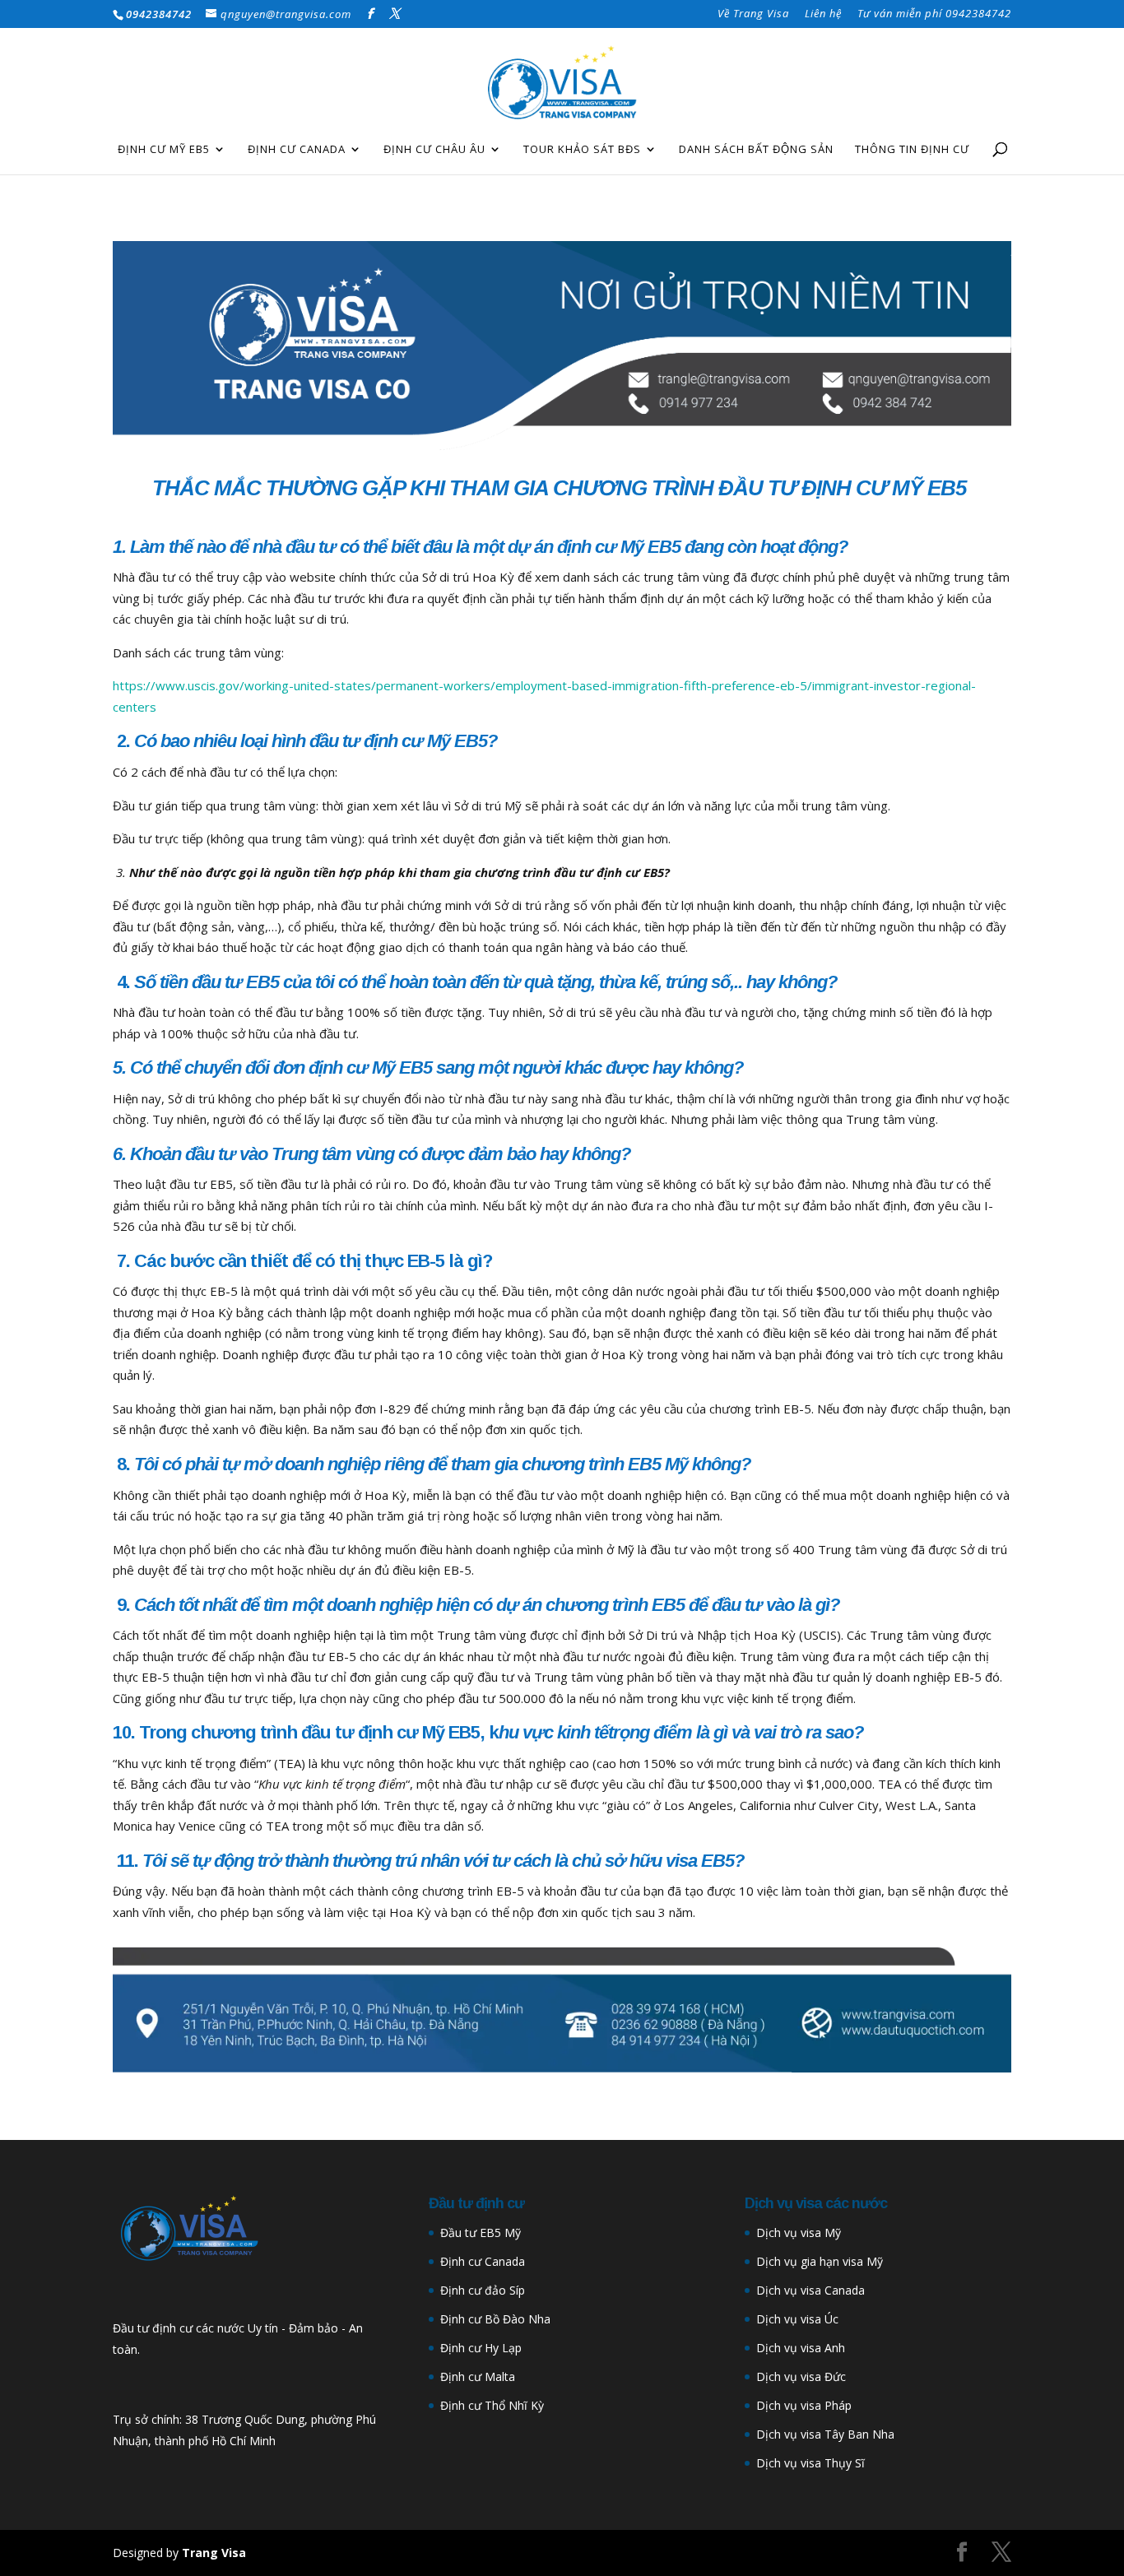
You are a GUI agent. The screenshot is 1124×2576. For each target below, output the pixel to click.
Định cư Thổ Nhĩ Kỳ (492, 2405)
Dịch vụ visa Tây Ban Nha (825, 2434)
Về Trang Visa (753, 14)
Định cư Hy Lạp (481, 2348)
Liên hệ (823, 14)
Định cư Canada (297, 150)
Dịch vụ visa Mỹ (799, 2233)
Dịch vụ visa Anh (801, 2348)
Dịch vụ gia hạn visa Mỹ (820, 2261)
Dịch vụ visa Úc (797, 2319)
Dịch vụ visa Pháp (804, 2405)
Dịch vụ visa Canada (810, 2290)
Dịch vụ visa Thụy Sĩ (810, 2463)
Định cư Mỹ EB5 (164, 150)
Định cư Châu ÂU (434, 150)
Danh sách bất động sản (756, 150)
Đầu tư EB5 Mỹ (481, 2233)
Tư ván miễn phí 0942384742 (934, 14)
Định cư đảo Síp (483, 2290)
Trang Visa (214, 2553)
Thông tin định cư (912, 150)
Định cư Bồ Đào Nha (495, 2319)
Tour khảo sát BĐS (582, 150)
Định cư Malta (478, 2376)
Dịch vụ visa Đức (801, 2376)
